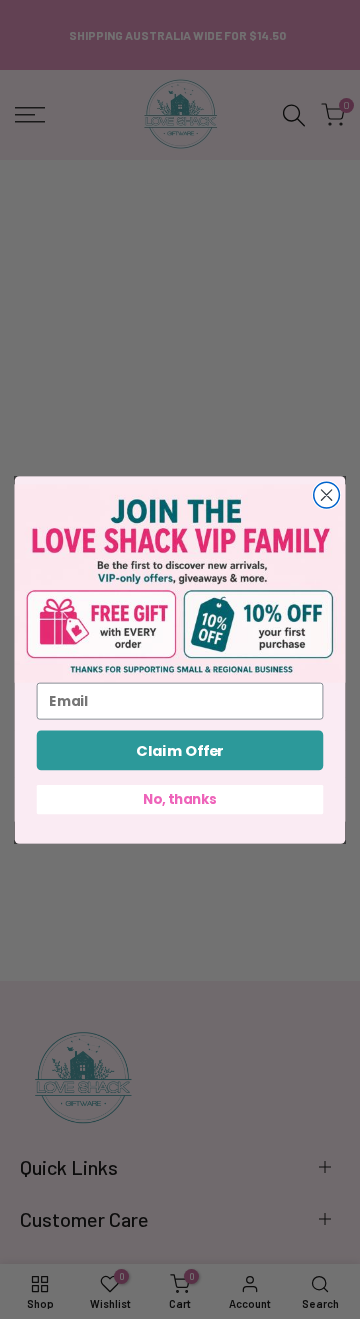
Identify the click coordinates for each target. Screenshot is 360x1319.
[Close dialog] (327, 495)
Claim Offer (180, 749)
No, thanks (179, 798)
